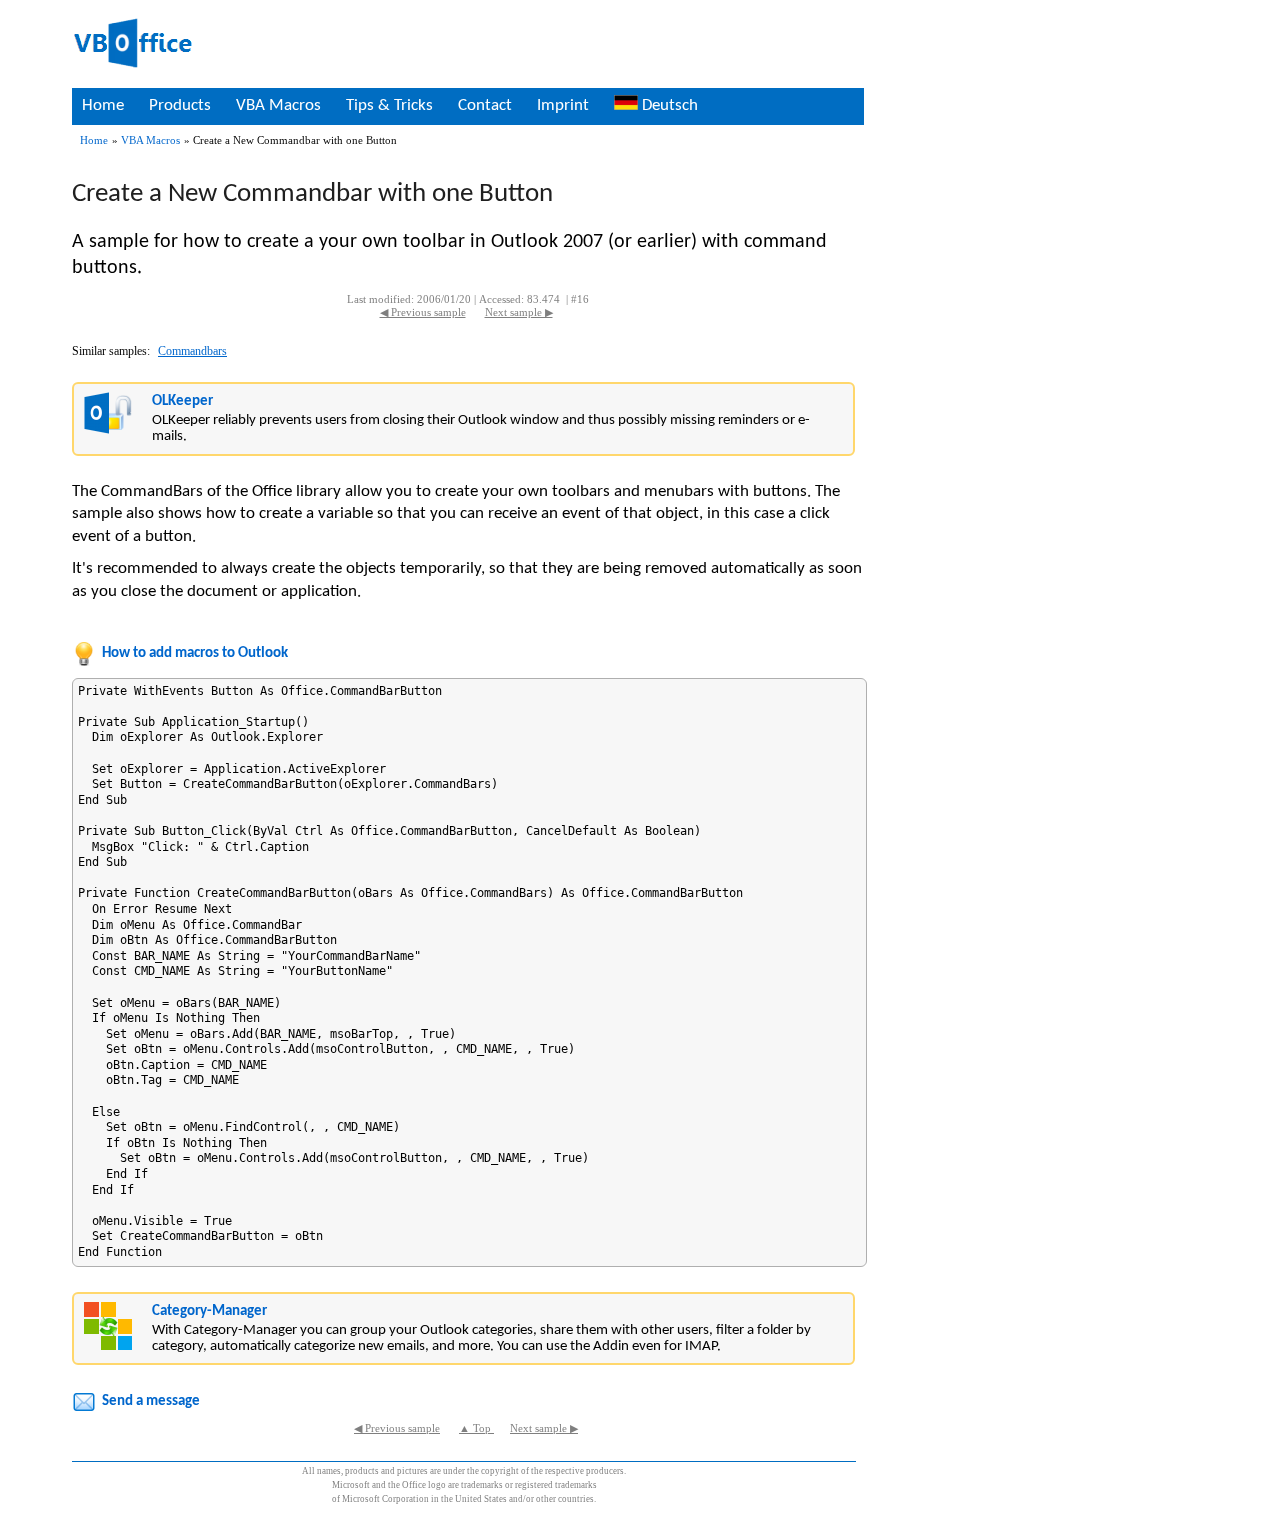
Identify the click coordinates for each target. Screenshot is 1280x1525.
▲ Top (476, 1428)
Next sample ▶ (519, 312)
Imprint (563, 105)
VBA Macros (278, 105)
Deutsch (668, 105)
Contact (485, 105)
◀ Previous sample (423, 312)
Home (103, 105)
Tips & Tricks (389, 105)
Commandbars (192, 351)
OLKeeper (182, 401)
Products (180, 105)
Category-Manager (209, 1311)
